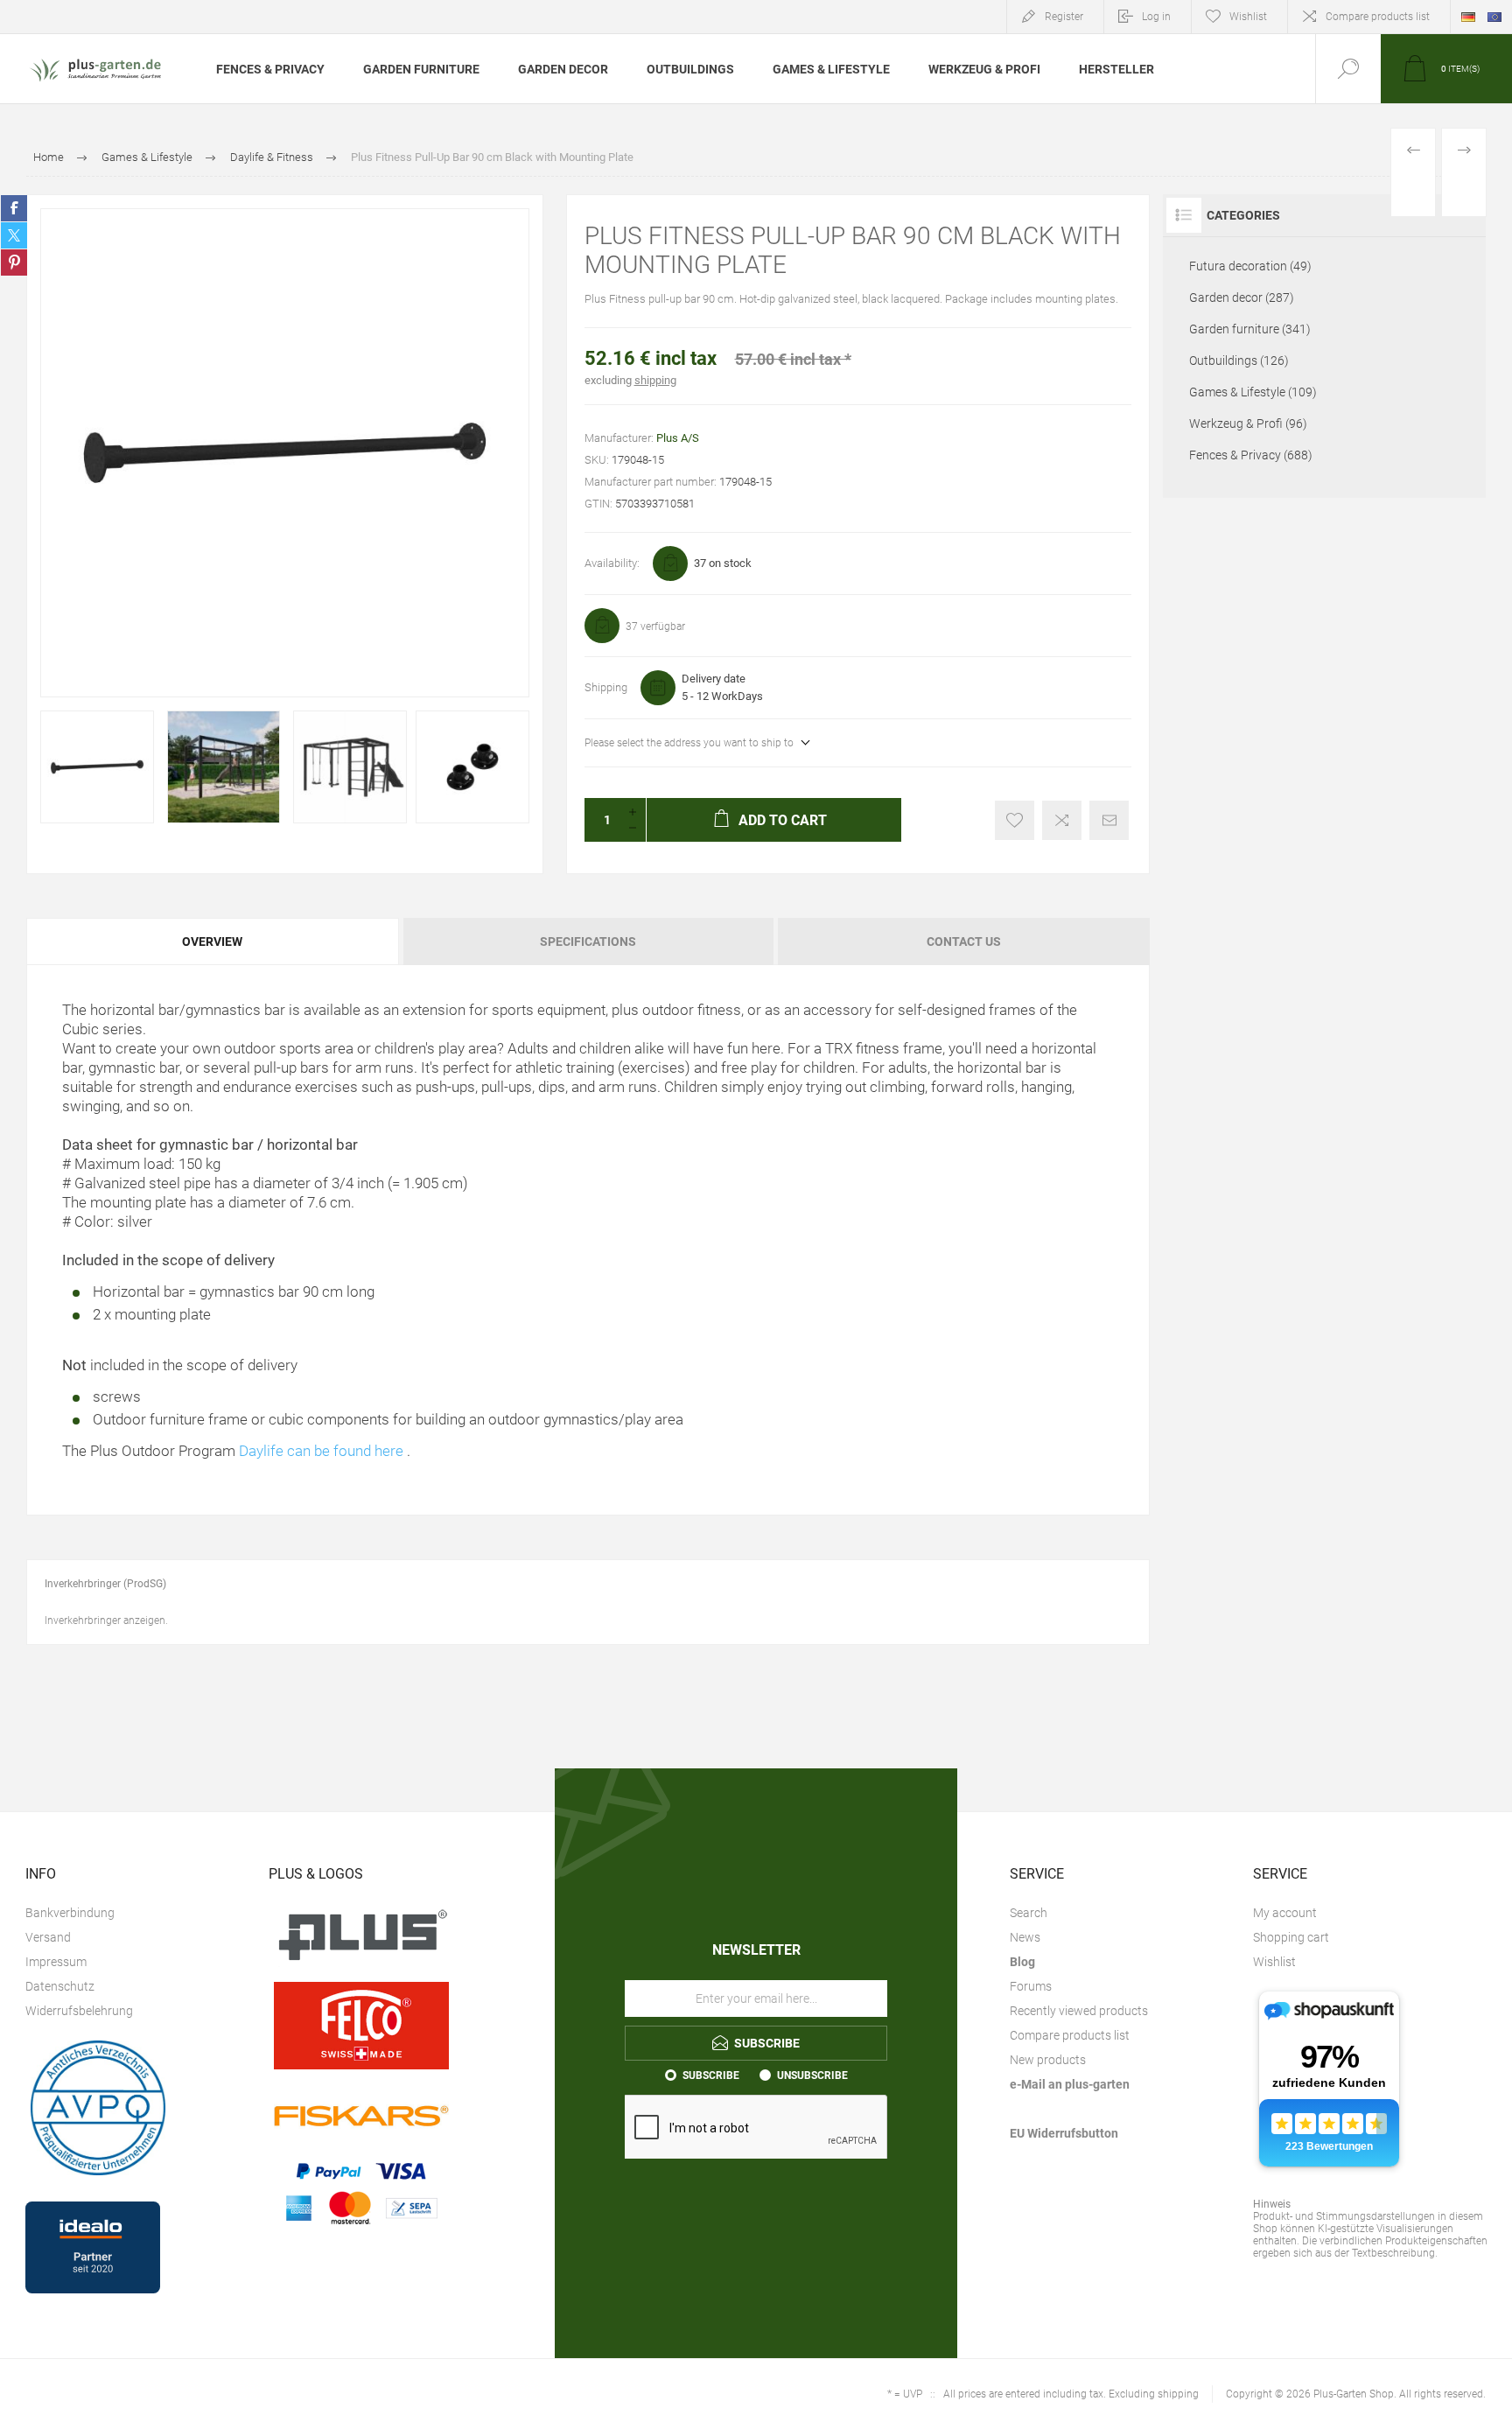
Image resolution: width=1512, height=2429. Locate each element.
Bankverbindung (70, 1913)
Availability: (612, 563)
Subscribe (711, 2075)
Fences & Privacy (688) (1251, 455)
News (1025, 1937)
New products (1048, 2060)
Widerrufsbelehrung (79, 2011)
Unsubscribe (812, 2075)
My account (1285, 1913)
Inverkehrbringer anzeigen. (106, 1620)
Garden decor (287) (1242, 297)
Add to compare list (1062, 820)
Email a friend (1109, 820)
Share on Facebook (14, 208)
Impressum (56, 1962)
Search (1029, 1913)
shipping (655, 380)
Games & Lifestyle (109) (1253, 392)
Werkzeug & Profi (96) (1248, 423)
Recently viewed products (1079, 2011)
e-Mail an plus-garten (1070, 2084)
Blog (1022, 1962)
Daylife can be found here (321, 1451)
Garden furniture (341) (1250, 329)
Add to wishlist (1015, 820)
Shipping (606, 687)
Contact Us (964, 941)
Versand (48, 1937)
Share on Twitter (14, 235)
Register (1064, 17)
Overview (212, 941)
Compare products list (1378, 17)
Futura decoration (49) (1250, 266)
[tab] (213, 941)
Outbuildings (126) (1239, 360)
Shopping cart (1291, 1937)
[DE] (1468, 17)
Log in (1156, 17)
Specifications (588, 941)
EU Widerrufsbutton (1064, 2133)
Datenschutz (60, 1986)
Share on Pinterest (14, 262)
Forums (1031, 1986)
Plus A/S (678, 438)
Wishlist (1274, 1962)
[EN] (1494, 17)
